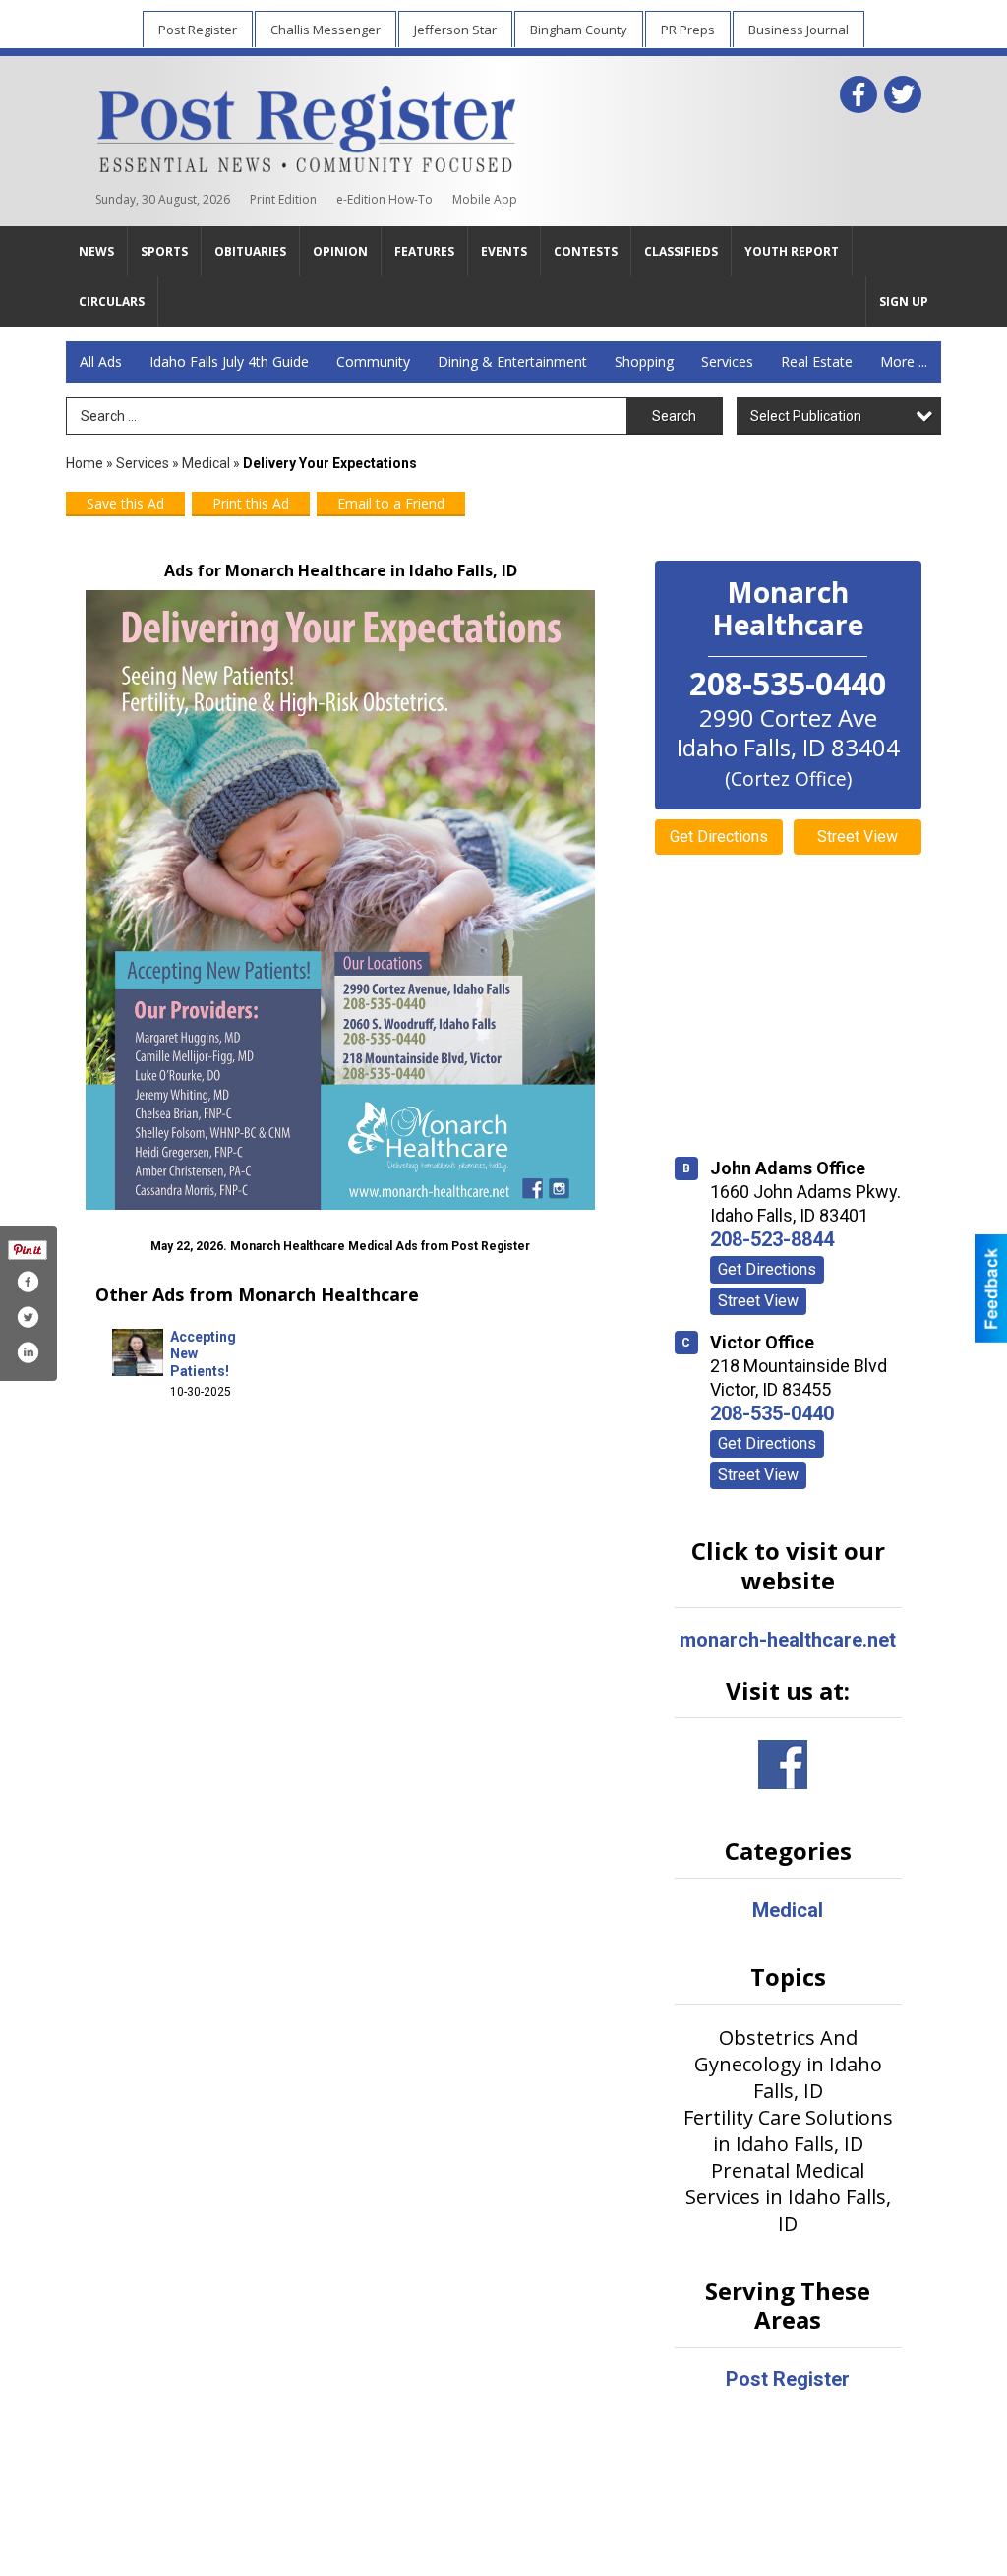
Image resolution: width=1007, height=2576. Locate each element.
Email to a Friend (391, 503)
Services (727, 361)
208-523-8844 (772, 1239)
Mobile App (485, 199)
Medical (207, 463)
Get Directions (719, 837)
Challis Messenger (326, 30)
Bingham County (579, 30)
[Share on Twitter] (28, 1317)
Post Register (198, 30)
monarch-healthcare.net (788, 1640)
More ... (904, 361)
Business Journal (799, 30)
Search (674, 416)
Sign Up (904, 301)
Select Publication (806, 416)
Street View (858, 837)
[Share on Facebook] (28, 1282)
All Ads (101, 361)
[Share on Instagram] (28, 1352)
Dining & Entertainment (512, 361)
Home (85, 463)
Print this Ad (251, 503)
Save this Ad (125, 503)
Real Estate (817, 361)
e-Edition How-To (385, 199)
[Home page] (306, 125)
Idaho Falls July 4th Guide (229, 361)
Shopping (644, 361)
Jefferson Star (455, 30)
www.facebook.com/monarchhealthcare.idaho (783, 1765)
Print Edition (283, 199)
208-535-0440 (772, 1413)
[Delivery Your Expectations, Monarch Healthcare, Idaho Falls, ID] (341, 900)
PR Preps (688, 30)
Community (373, 361)
